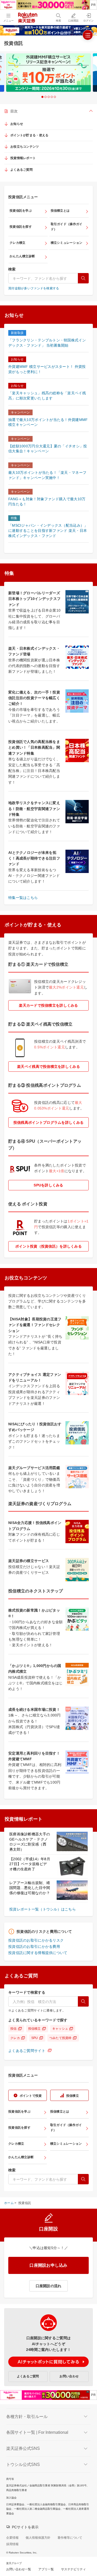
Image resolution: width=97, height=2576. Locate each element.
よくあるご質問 (21, 170)
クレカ (15, 2038)
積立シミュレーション (67, 243)
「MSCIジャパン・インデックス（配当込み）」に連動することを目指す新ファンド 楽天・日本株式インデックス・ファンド (48, 530)
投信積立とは (60, 211)
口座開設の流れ (49, 2286)
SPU (35, 2038)
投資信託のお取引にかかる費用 (34, 1947)
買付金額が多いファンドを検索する (34, 288)
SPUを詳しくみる (48, 1185)
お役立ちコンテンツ (25, 147)
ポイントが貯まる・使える (29, 135)
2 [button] (46, 97)
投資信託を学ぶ (21, 211)
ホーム (9, 2203)
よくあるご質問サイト (27, 2051)
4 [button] (52, 97)
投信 (14, 2029)
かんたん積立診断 (22, 256)
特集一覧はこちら (23, 898)
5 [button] (55, 97)
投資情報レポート (23, 158)
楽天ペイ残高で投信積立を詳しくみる (48, 1067)
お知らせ (17, 124)
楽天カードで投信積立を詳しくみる (48, 1005)
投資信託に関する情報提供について (38, 1953)
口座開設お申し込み (48, 2265)
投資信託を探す (21, 227)
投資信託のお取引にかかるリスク (36, 1940)
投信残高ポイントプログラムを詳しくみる (48, 1122)
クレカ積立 (17, 243)
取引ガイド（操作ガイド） (67, 227)
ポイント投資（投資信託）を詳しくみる (48, 1246)
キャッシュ (60, 2029)
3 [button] (49, 97)
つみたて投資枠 (61, 2038)
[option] (48, 73)
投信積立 (35, 2029)
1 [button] (42, 97)
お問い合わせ (69, 2376)
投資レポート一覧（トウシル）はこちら (43, 1909)
